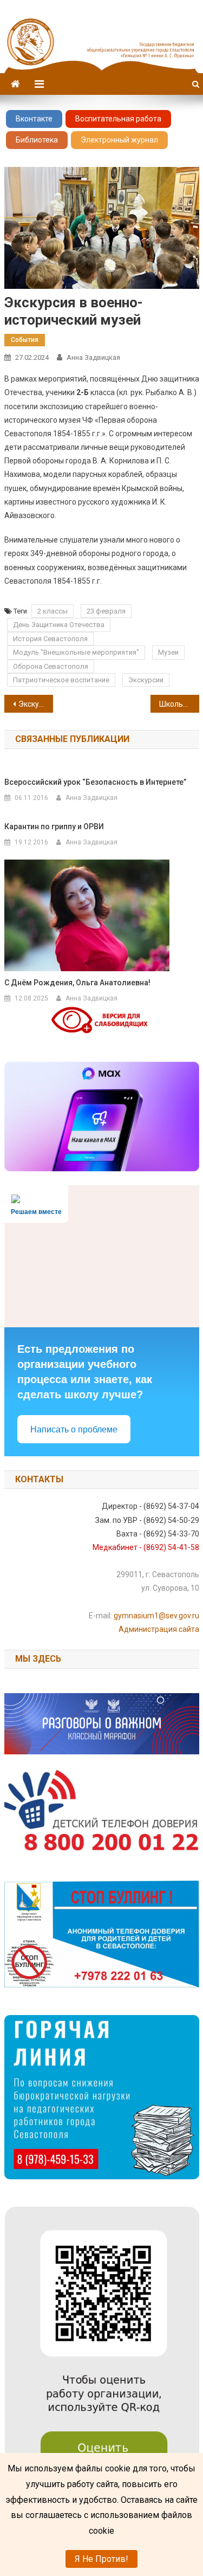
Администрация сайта (159, 1629)
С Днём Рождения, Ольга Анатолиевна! (77, 983)
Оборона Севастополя (51, 666)
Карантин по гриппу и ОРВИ (54, 827)
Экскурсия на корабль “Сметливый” (36, 704)
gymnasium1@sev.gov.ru (156, 1616)
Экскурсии (146, 680)
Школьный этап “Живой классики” (179, 704)
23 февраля (106, 611)
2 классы (53, 611)
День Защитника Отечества (59, 625)
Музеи (168, 652)
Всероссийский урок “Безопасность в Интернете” (95, 782)
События (25, 340)
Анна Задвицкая (93, 357)
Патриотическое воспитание (61, 680)
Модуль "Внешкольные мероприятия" (76, 652)
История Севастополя (50, 639)
